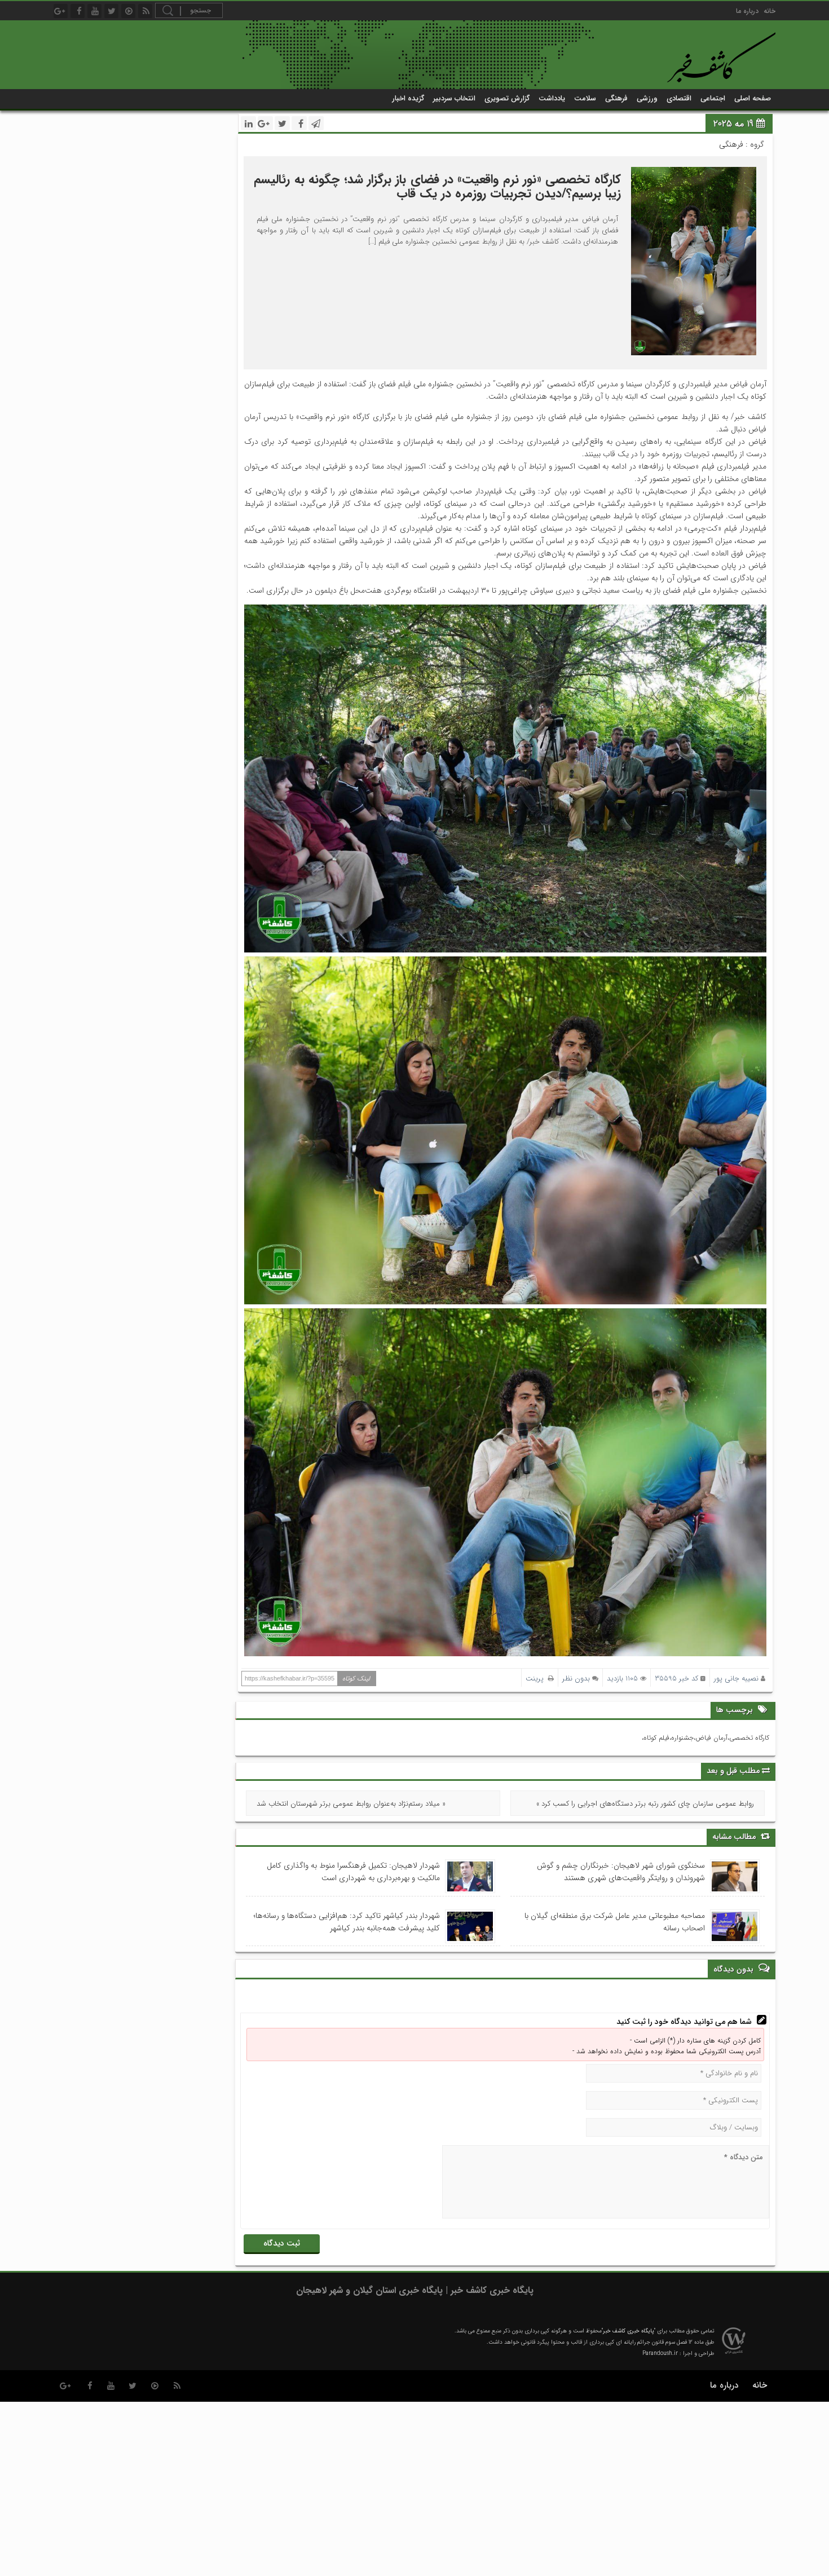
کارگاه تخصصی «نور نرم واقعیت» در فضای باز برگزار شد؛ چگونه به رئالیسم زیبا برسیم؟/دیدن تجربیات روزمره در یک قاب (437, 186)
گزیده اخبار (408, 98)
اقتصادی (679, 98)
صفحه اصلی (753, 98)
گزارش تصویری (507, 98)
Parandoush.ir (660, 2354)
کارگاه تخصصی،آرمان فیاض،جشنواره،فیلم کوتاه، (705, 1738)
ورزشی (647, 98)
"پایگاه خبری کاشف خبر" (629, 2331)
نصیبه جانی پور (736, 1679)
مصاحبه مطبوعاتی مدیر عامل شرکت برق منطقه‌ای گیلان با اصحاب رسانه (615, 1922)
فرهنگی (616, 98)
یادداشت (552, 98)
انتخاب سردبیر (454, 98)
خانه (770, 11)
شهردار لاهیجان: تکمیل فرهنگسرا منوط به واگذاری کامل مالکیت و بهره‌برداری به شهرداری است (353, 1872)
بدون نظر (576, 1679)
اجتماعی (713, 98)
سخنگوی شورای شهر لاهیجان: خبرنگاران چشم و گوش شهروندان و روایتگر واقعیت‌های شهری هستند (621, 1872)
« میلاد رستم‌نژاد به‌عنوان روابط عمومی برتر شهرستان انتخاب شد (351, 1804)
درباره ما (747, 11)
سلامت (585, 98)
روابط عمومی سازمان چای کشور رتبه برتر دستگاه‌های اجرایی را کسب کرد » (645, 1804)
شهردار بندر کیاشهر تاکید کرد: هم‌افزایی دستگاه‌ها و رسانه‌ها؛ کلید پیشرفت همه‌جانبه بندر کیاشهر (347, 1922)
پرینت (537, 1679)
